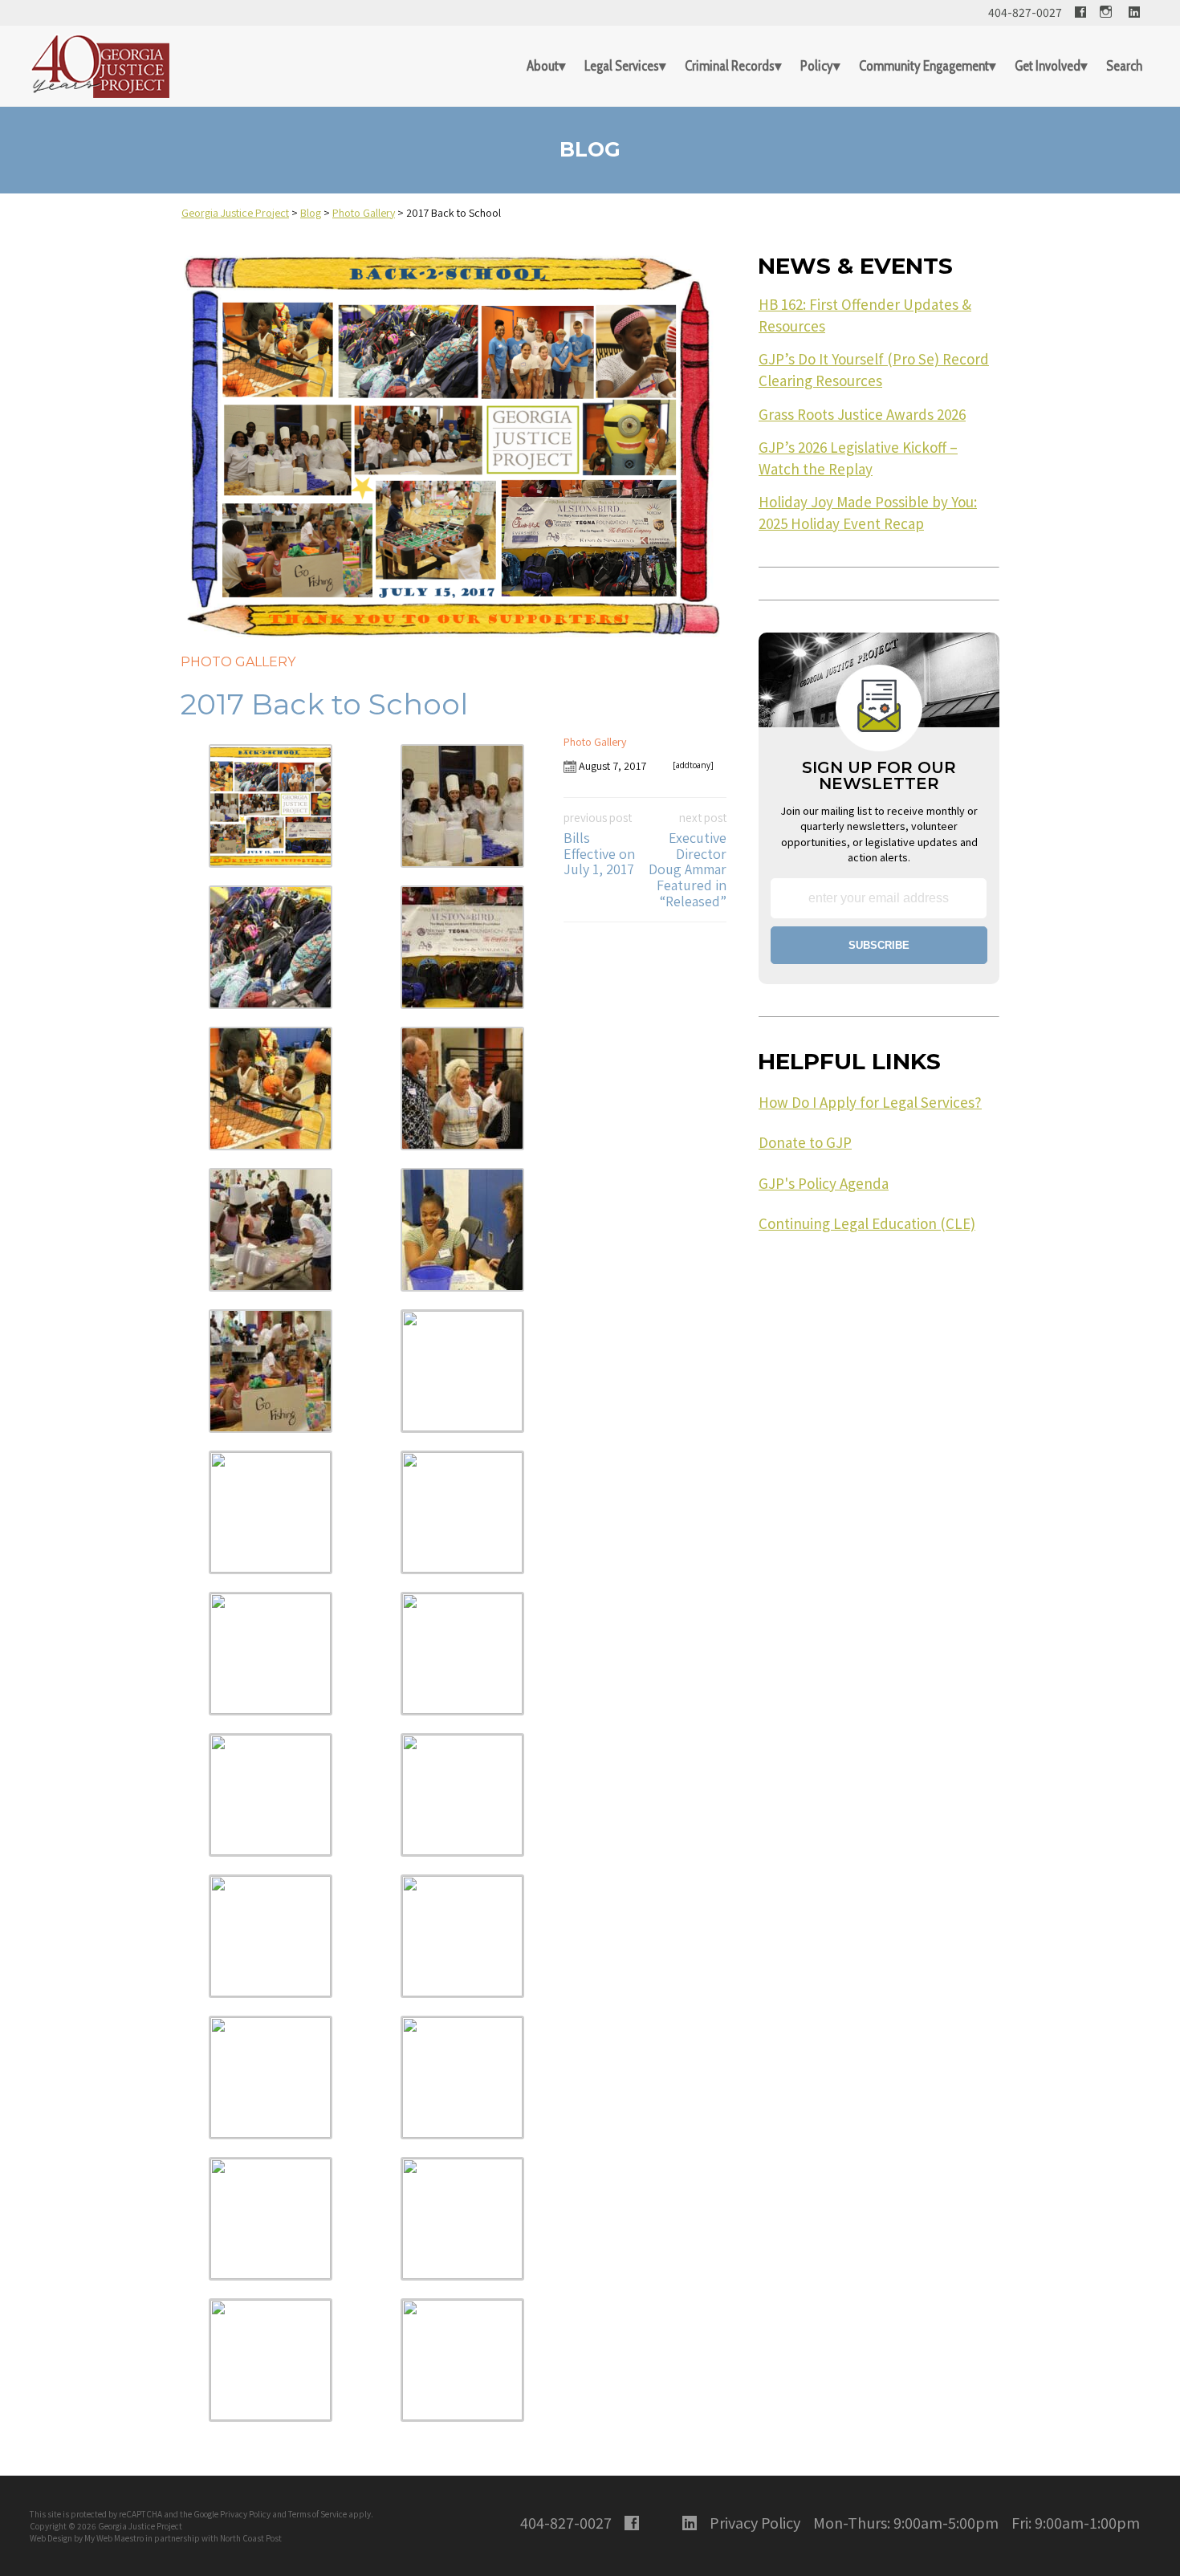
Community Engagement (924, 66)
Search (1124, 66)
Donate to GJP (805, 1142)
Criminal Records (730, 66)
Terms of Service (317, 2514)
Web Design (51, 2538)
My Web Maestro (114, 2538)
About (543, 66)
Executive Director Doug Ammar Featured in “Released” (688, 860)
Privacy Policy (245, 2514)
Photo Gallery (238, 662)
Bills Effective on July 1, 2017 (599, 844)
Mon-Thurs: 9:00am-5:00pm (906, 2522)
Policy (817, 66)
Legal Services (622, 66)
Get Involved (1048, 66)
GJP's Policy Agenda (824, 1183)
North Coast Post (251, 2538)
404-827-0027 (1025, 12)
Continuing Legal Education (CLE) (867, 1223)
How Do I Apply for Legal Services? (870, 1102)
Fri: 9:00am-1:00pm (1076, 2522)
